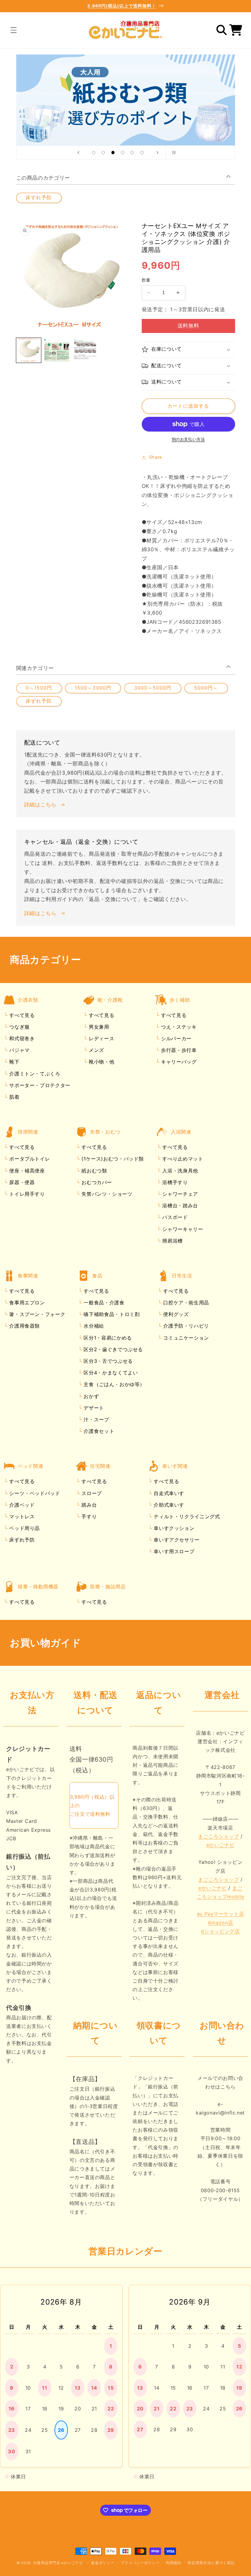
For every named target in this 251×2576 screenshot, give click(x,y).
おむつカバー (96, 1182)
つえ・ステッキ (178, 1027)
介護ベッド (21, 1505)
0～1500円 (39, 688)
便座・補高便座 (26, 1171)
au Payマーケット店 (221, 1914)
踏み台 (88, 1505)
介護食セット (98, 1431)
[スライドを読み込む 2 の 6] (103, 153)
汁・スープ (96, 1419)
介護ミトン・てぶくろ (34, 1074)
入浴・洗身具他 (179, 1171)
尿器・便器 (21, 1182)
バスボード (174, 1217)
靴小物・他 (101, 1062)
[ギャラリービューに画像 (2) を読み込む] (57, 350)
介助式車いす (168, 1505)
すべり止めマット (182, 1159)
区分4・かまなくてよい (110, 1373)
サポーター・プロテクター (39, 1085)
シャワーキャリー (182, 1229)
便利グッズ (175, 1314)
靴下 (14, 1062)
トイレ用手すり (26, 1194)
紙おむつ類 (94, 1171)
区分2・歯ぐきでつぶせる (112, 1349)
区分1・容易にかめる (107, 1338)
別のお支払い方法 (188, 439)
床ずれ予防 (39, 198)
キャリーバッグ (178, 1062)
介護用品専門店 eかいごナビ (58, 2563)
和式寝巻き (21, 1038)
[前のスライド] (78, 152)
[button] (13, 30)
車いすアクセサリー (176, 1540)
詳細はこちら (40, 805)
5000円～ (206, 688)
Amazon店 (220, 1923)
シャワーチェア (179, 1194)
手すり (88, 1516)
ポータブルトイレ (29, 1159)
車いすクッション (173, 1528)
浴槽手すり (174, 1182)
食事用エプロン (26, 1303)
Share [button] (156, 457)
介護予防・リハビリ (185, 1326)
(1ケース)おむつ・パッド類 (112, 1159)
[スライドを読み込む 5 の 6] (132, 153)
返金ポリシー (103, 2563)
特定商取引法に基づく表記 (211, 2563)
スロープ (91, 1493)
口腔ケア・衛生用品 (185, 1303)
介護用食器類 (24, 1326)
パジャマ (19, 1050)
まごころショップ (218, 1836)
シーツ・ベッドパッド (34, 1493)
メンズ (96, 1050)
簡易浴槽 (172, 1241)
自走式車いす (168, 1493)
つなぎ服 (19, 1027)
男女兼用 (98, 1027)
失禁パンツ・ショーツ (106, 1194)
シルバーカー (175, 1038)
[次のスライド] (157, 152)
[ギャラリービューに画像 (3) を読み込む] (85, 350)
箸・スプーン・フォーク (37, 1314)
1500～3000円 (93, 688)
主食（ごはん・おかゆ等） (113, 1384)
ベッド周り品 (24, 1528)
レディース (101, 1038)
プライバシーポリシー (140, 2563)
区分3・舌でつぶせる (107, 1361)
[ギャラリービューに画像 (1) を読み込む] (29, 350)
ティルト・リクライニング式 (186, 1516)
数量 (146, 280)
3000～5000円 (153, 688)
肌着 (14, 1097)
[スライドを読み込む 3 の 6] (113, 153)
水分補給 (93, 1326)
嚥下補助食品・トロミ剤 (111, 1314)
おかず (91, 1396)
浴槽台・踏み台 (179, 1206)
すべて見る (22, 1015)
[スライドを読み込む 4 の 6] (123, 153)
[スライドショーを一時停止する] (173, 152)
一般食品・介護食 (103, 1303)
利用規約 (174, 2563)
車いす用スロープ (173, 1551)
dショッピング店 (220, 1931)
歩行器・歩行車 (178, 1050)
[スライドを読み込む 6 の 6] (142, 153)
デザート (93, 1408)
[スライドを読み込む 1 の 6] (94, 153)
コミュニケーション (185, 1338)
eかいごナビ (221, 1845)
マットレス (21, 1516)
